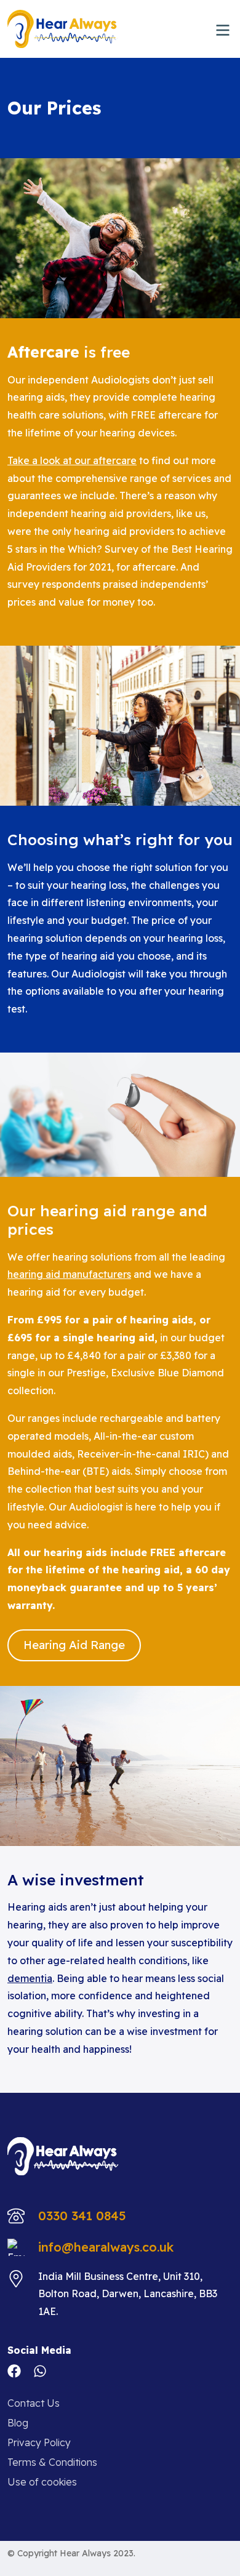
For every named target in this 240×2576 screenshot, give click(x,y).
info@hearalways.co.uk (106, 2247)
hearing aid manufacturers (69, 1274)
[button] (223, 29)
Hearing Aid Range (74, 1645)
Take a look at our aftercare (72, 460)
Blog (18, 2423)
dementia (30, 1978)
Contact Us (34, 2403)
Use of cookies (42, 2482)
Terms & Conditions (52, 2462)
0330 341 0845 (82, 2216)
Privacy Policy (39, 2442)
